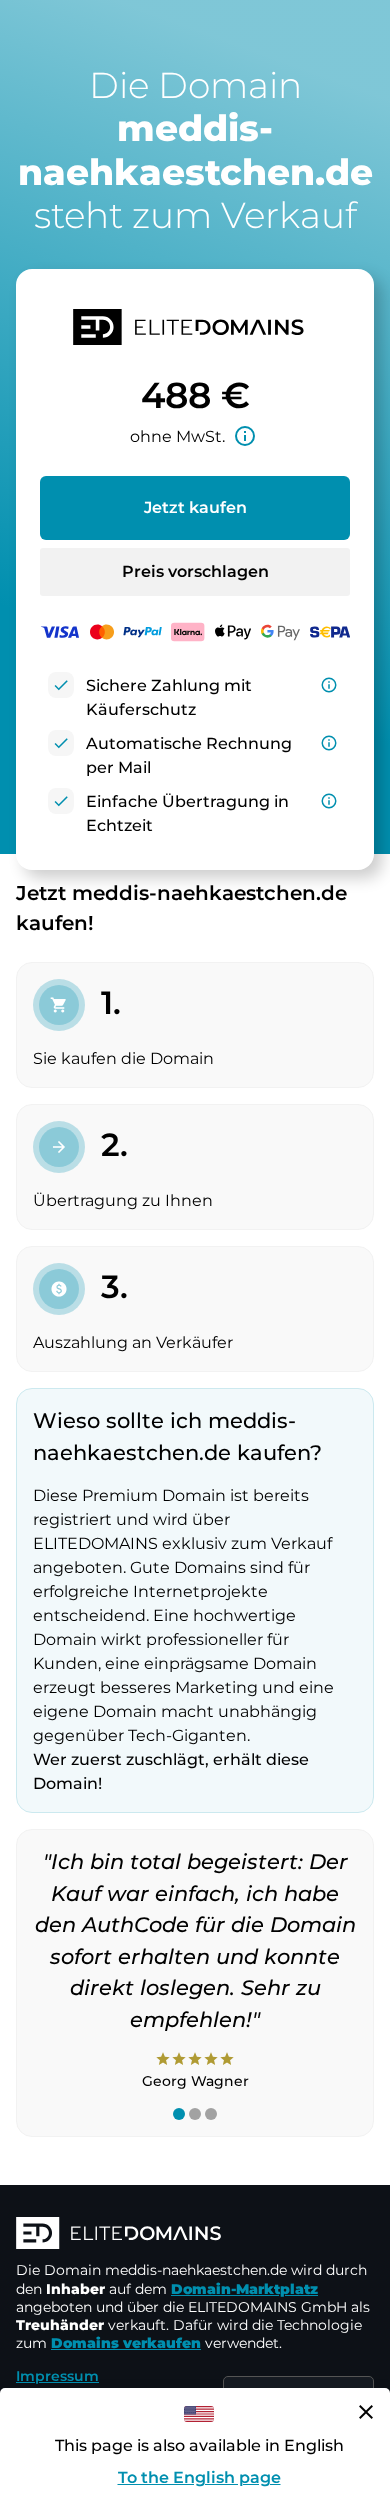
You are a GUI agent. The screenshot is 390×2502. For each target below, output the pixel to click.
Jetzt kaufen (195, 507)
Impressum (57, 2376)
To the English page (199, 2477)
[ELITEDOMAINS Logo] (195, 2235)
